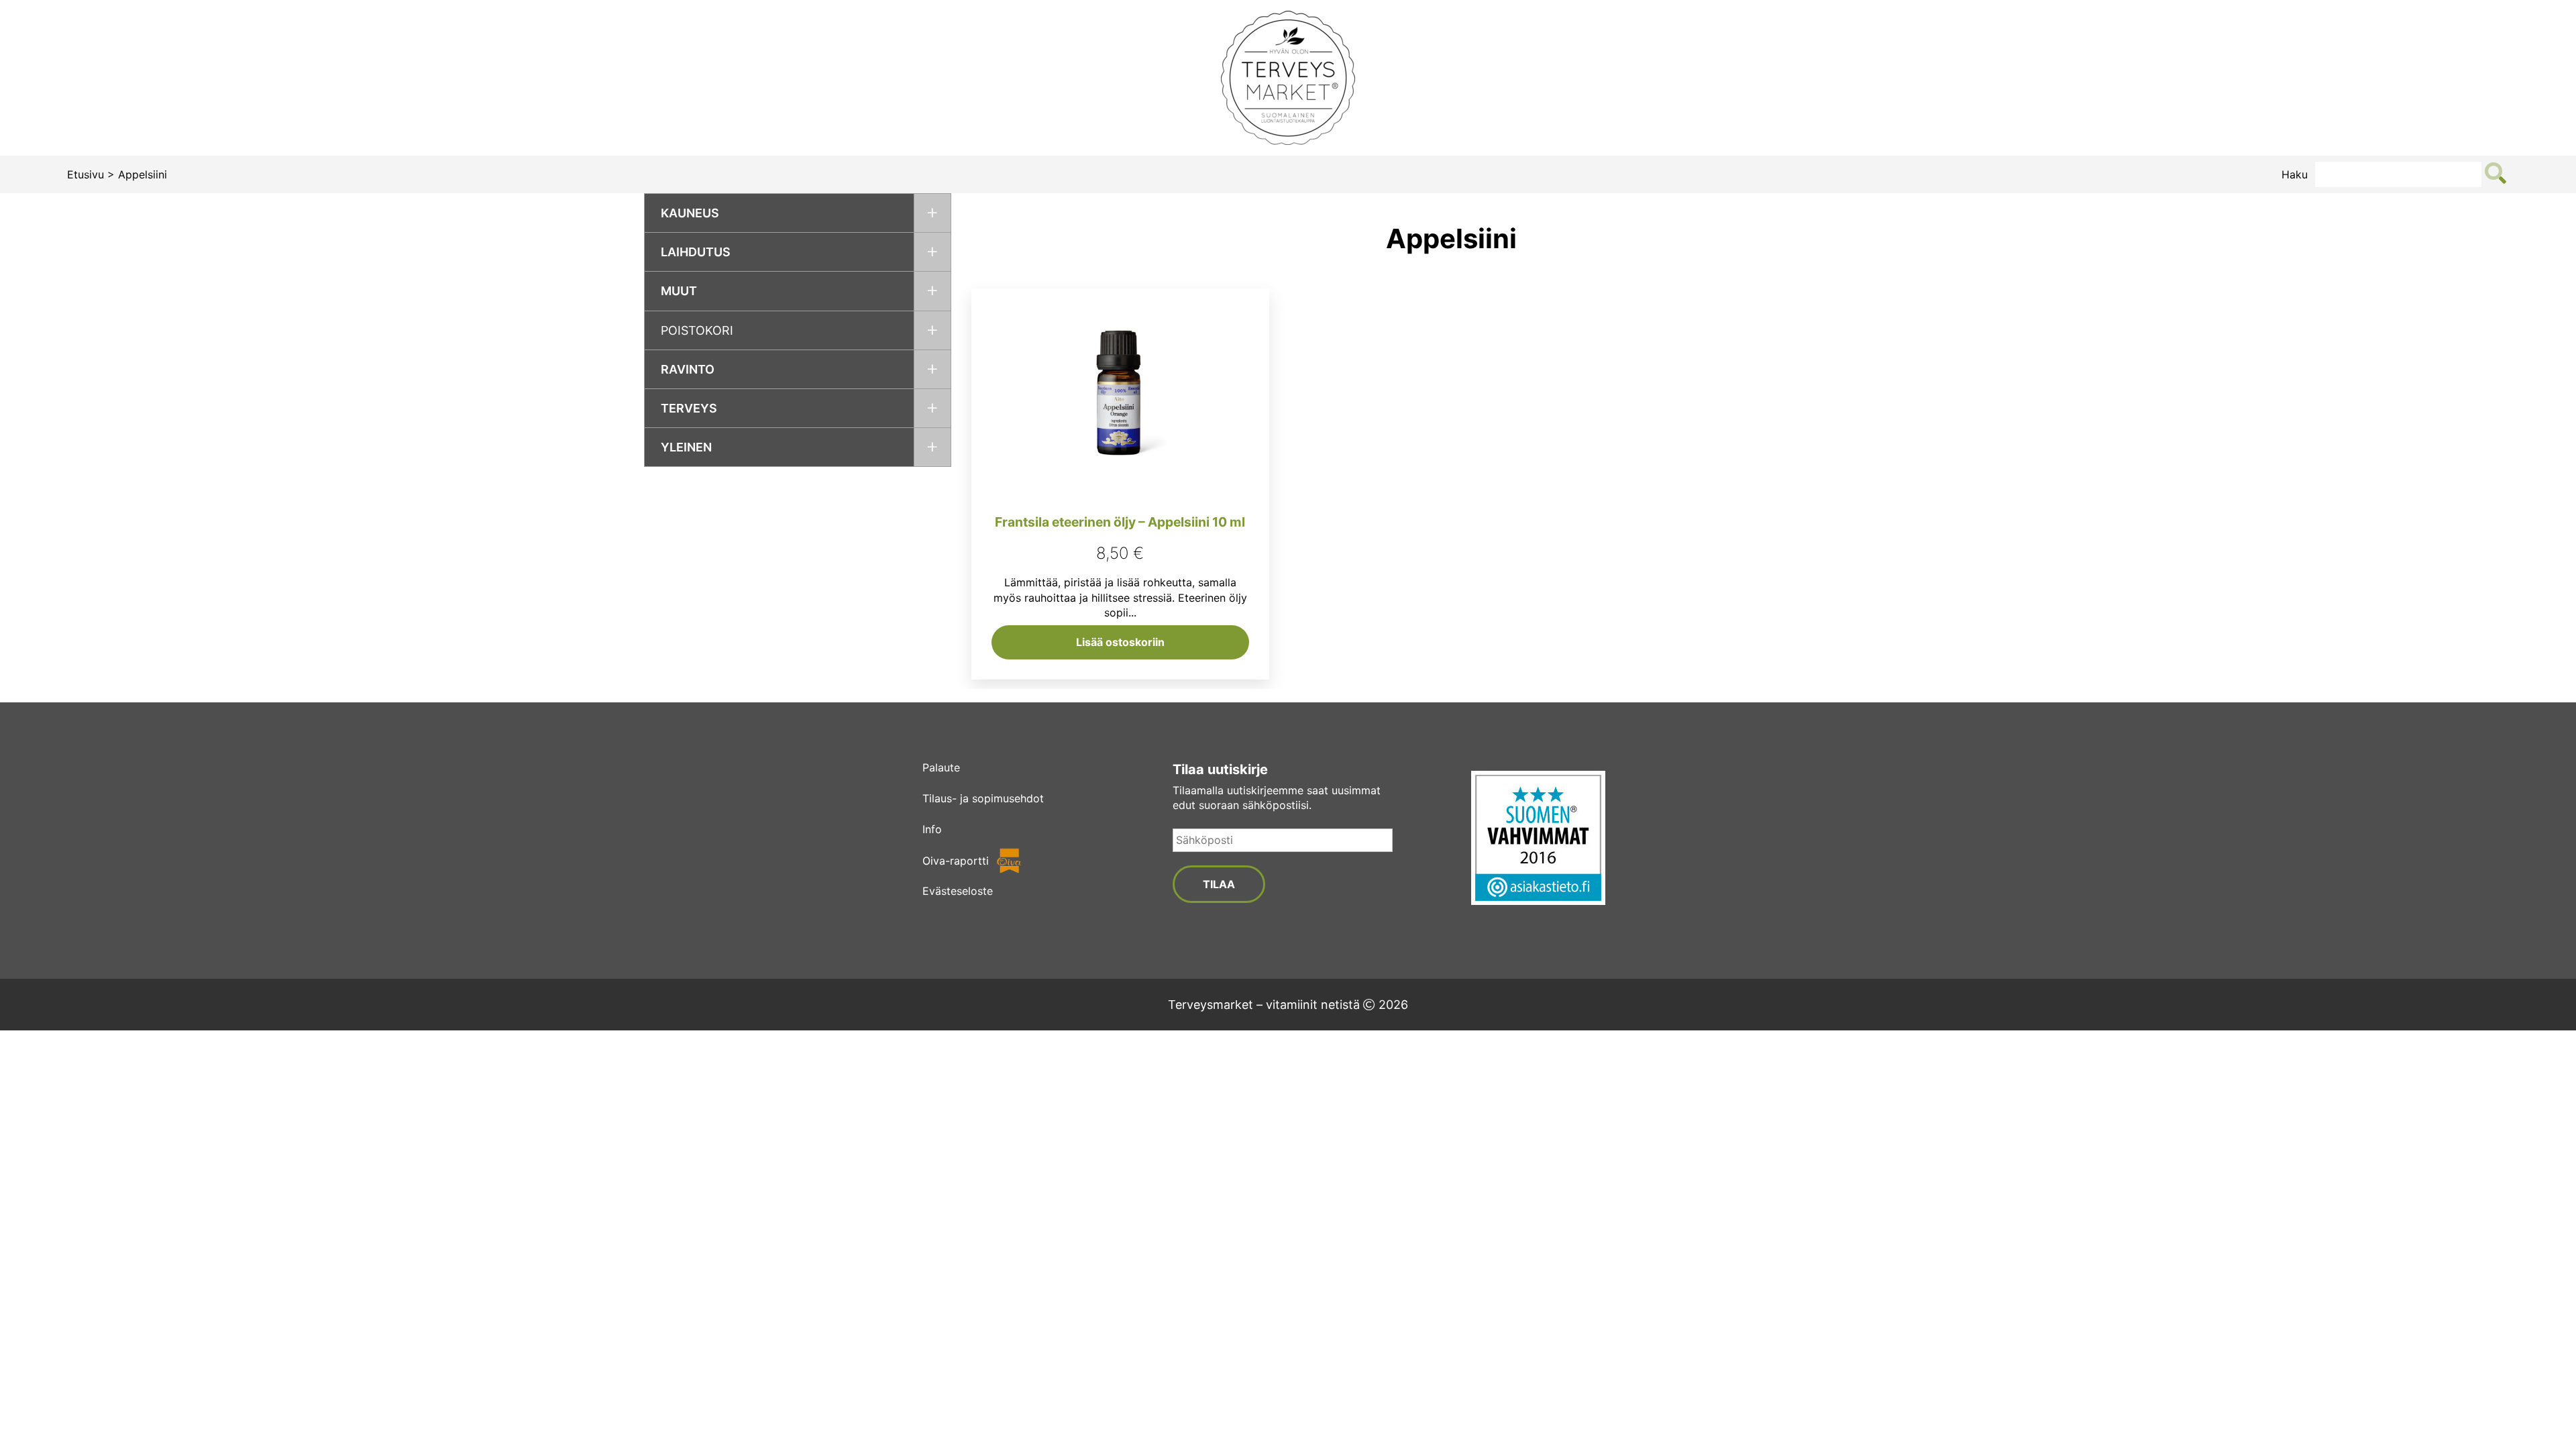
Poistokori (697, 330)
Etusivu (86, 174)
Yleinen (686, 447)
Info (932, 829)
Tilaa (1219, 884)
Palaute (941, 767)
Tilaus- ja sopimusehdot (983, 798)
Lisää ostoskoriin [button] (1120, 642)
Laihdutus (696, 252)
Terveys (689, 408)
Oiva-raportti (956, 861)
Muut (679, 291)
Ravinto (688, 369)
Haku (2295, 174)
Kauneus (690, 213)
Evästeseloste (958, 891)
